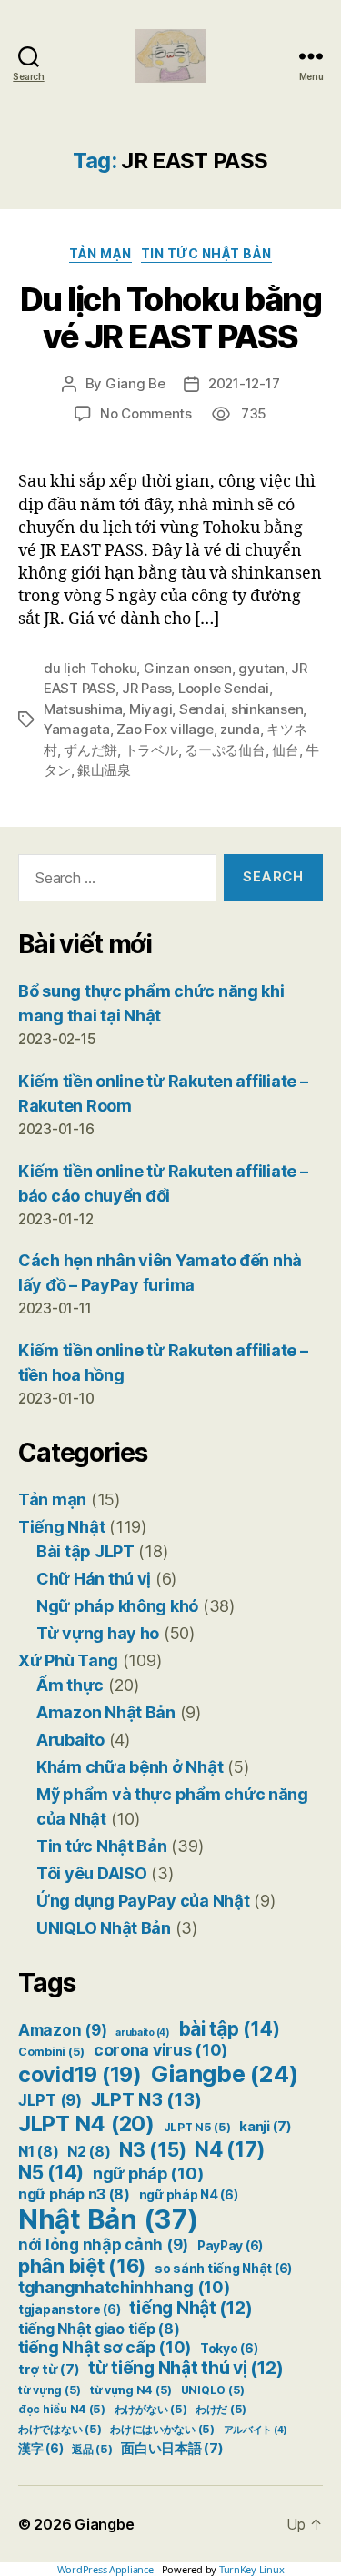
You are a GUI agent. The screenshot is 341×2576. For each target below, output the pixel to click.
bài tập (230, 2029)
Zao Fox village (165, 729)
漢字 (40, 2449)
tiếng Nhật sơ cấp (105, 2347)
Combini (51, 2052)
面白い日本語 (172, 2449)
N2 (89, 2152)
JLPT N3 (146, 2099)
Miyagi (150, 709)
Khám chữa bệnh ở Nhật (130, 1767)
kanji (266, 2127)
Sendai (201, 709)
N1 (38, 2152)
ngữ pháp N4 (189, 2195)
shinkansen (267, 709)
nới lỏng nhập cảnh (103, 2245)
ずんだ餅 (90, 750)
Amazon (62, 2030)
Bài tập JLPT (85, 1551)
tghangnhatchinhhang (124, 2287)
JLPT (50, 2100)
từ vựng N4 (131, 2390)
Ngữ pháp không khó (117, 1606)
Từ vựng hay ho (98, 1633)
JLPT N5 (197, 2127)
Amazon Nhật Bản (106, 1712)
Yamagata (77, 729)
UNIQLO (213, 2390)
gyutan (261, 668)
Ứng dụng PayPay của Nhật (143, 1901)
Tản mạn (100, 253)
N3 (152, 2149)
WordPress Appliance (105, 2569)
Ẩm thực (70, 1685)
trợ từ (49, 2370)
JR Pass (146, 688)
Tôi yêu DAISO (92, 1873)
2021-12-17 (244, 383)
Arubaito (70, 1740)
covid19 (80, 2074)
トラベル (151, 750)
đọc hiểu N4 (62, 2409)
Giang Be (135, 383)
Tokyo (229, 2349)
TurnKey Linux (252, 2569)
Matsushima (83, 709)
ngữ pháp (148, 2173)
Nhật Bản (108, 2219)
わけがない (151, 2409)
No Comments (146, 413)
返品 (92, 2449)
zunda (240, 729)
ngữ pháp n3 (74, 2194)
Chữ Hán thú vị (94, 1579)
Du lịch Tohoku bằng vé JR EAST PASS (171, 318)
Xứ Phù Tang (68, 1660)
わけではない (60, 2429)
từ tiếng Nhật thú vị (186, 2368)
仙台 (286, 750)
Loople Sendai (224, 688)
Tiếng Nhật (61, 1527)
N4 (230, 2149)
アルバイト (256, 2430)
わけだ (221, 2409)
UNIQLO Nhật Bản (104, 1928)
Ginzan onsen (188, 668)
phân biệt (82, 2266)
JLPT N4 (86, 2123)
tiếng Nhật (191, 2308)
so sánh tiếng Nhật (223, 2269)
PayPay (230, 2246)
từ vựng (50, 2390)
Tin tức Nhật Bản (206, 253)
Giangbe (225, 2073)
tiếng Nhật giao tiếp (99, 2329)
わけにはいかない (162, 2429)
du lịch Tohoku (90, 668)
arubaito (143, 2033)
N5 (51, 2173)
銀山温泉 (104, 770)
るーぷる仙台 (225, 750)
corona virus (160, 2050)
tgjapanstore (70, 2309)
